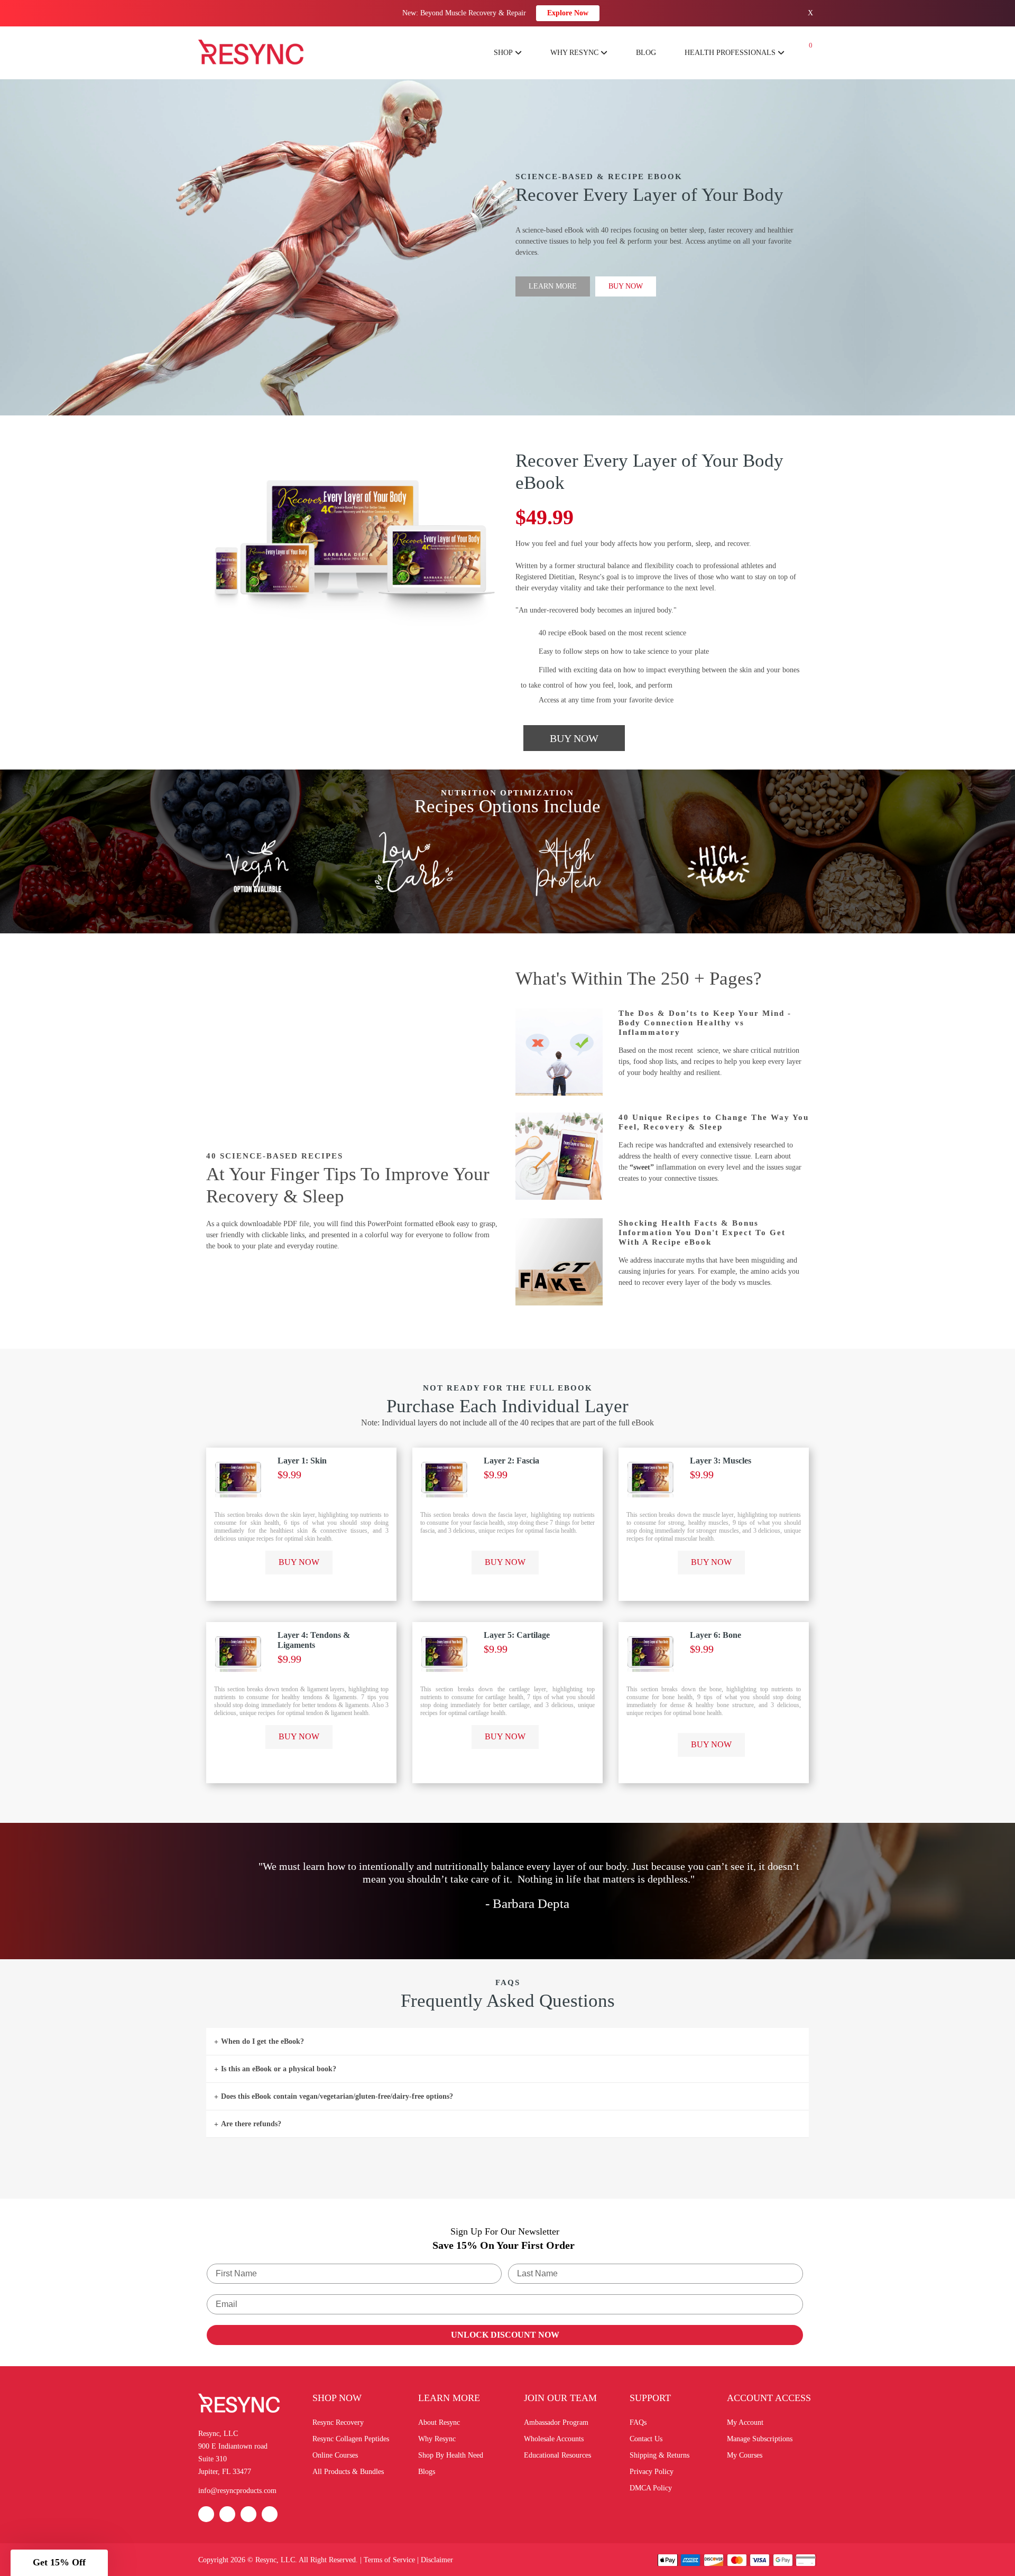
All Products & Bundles (348, 2472)
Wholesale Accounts (554, 2439)
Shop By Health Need (451, 2455)
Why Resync (437, 2439)
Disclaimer (437, 2560)
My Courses (745, 2455)
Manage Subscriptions (760, 2439)
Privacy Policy (652, 2472)
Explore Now (568, 13)
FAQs (638, 2422)
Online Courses (335, 2455)
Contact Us (646, 2439)
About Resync (439, 2422)
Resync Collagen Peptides (351, 2439)
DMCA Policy (651, 2488)
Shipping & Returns (659, 2455)
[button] (59, 2563)
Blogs (427, 2472)
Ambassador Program (556, 2422)
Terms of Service (389, 2560)
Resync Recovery (338, 2422)
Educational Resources (557, 2455)
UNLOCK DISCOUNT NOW (505, 2335)
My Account (745, 2422)
